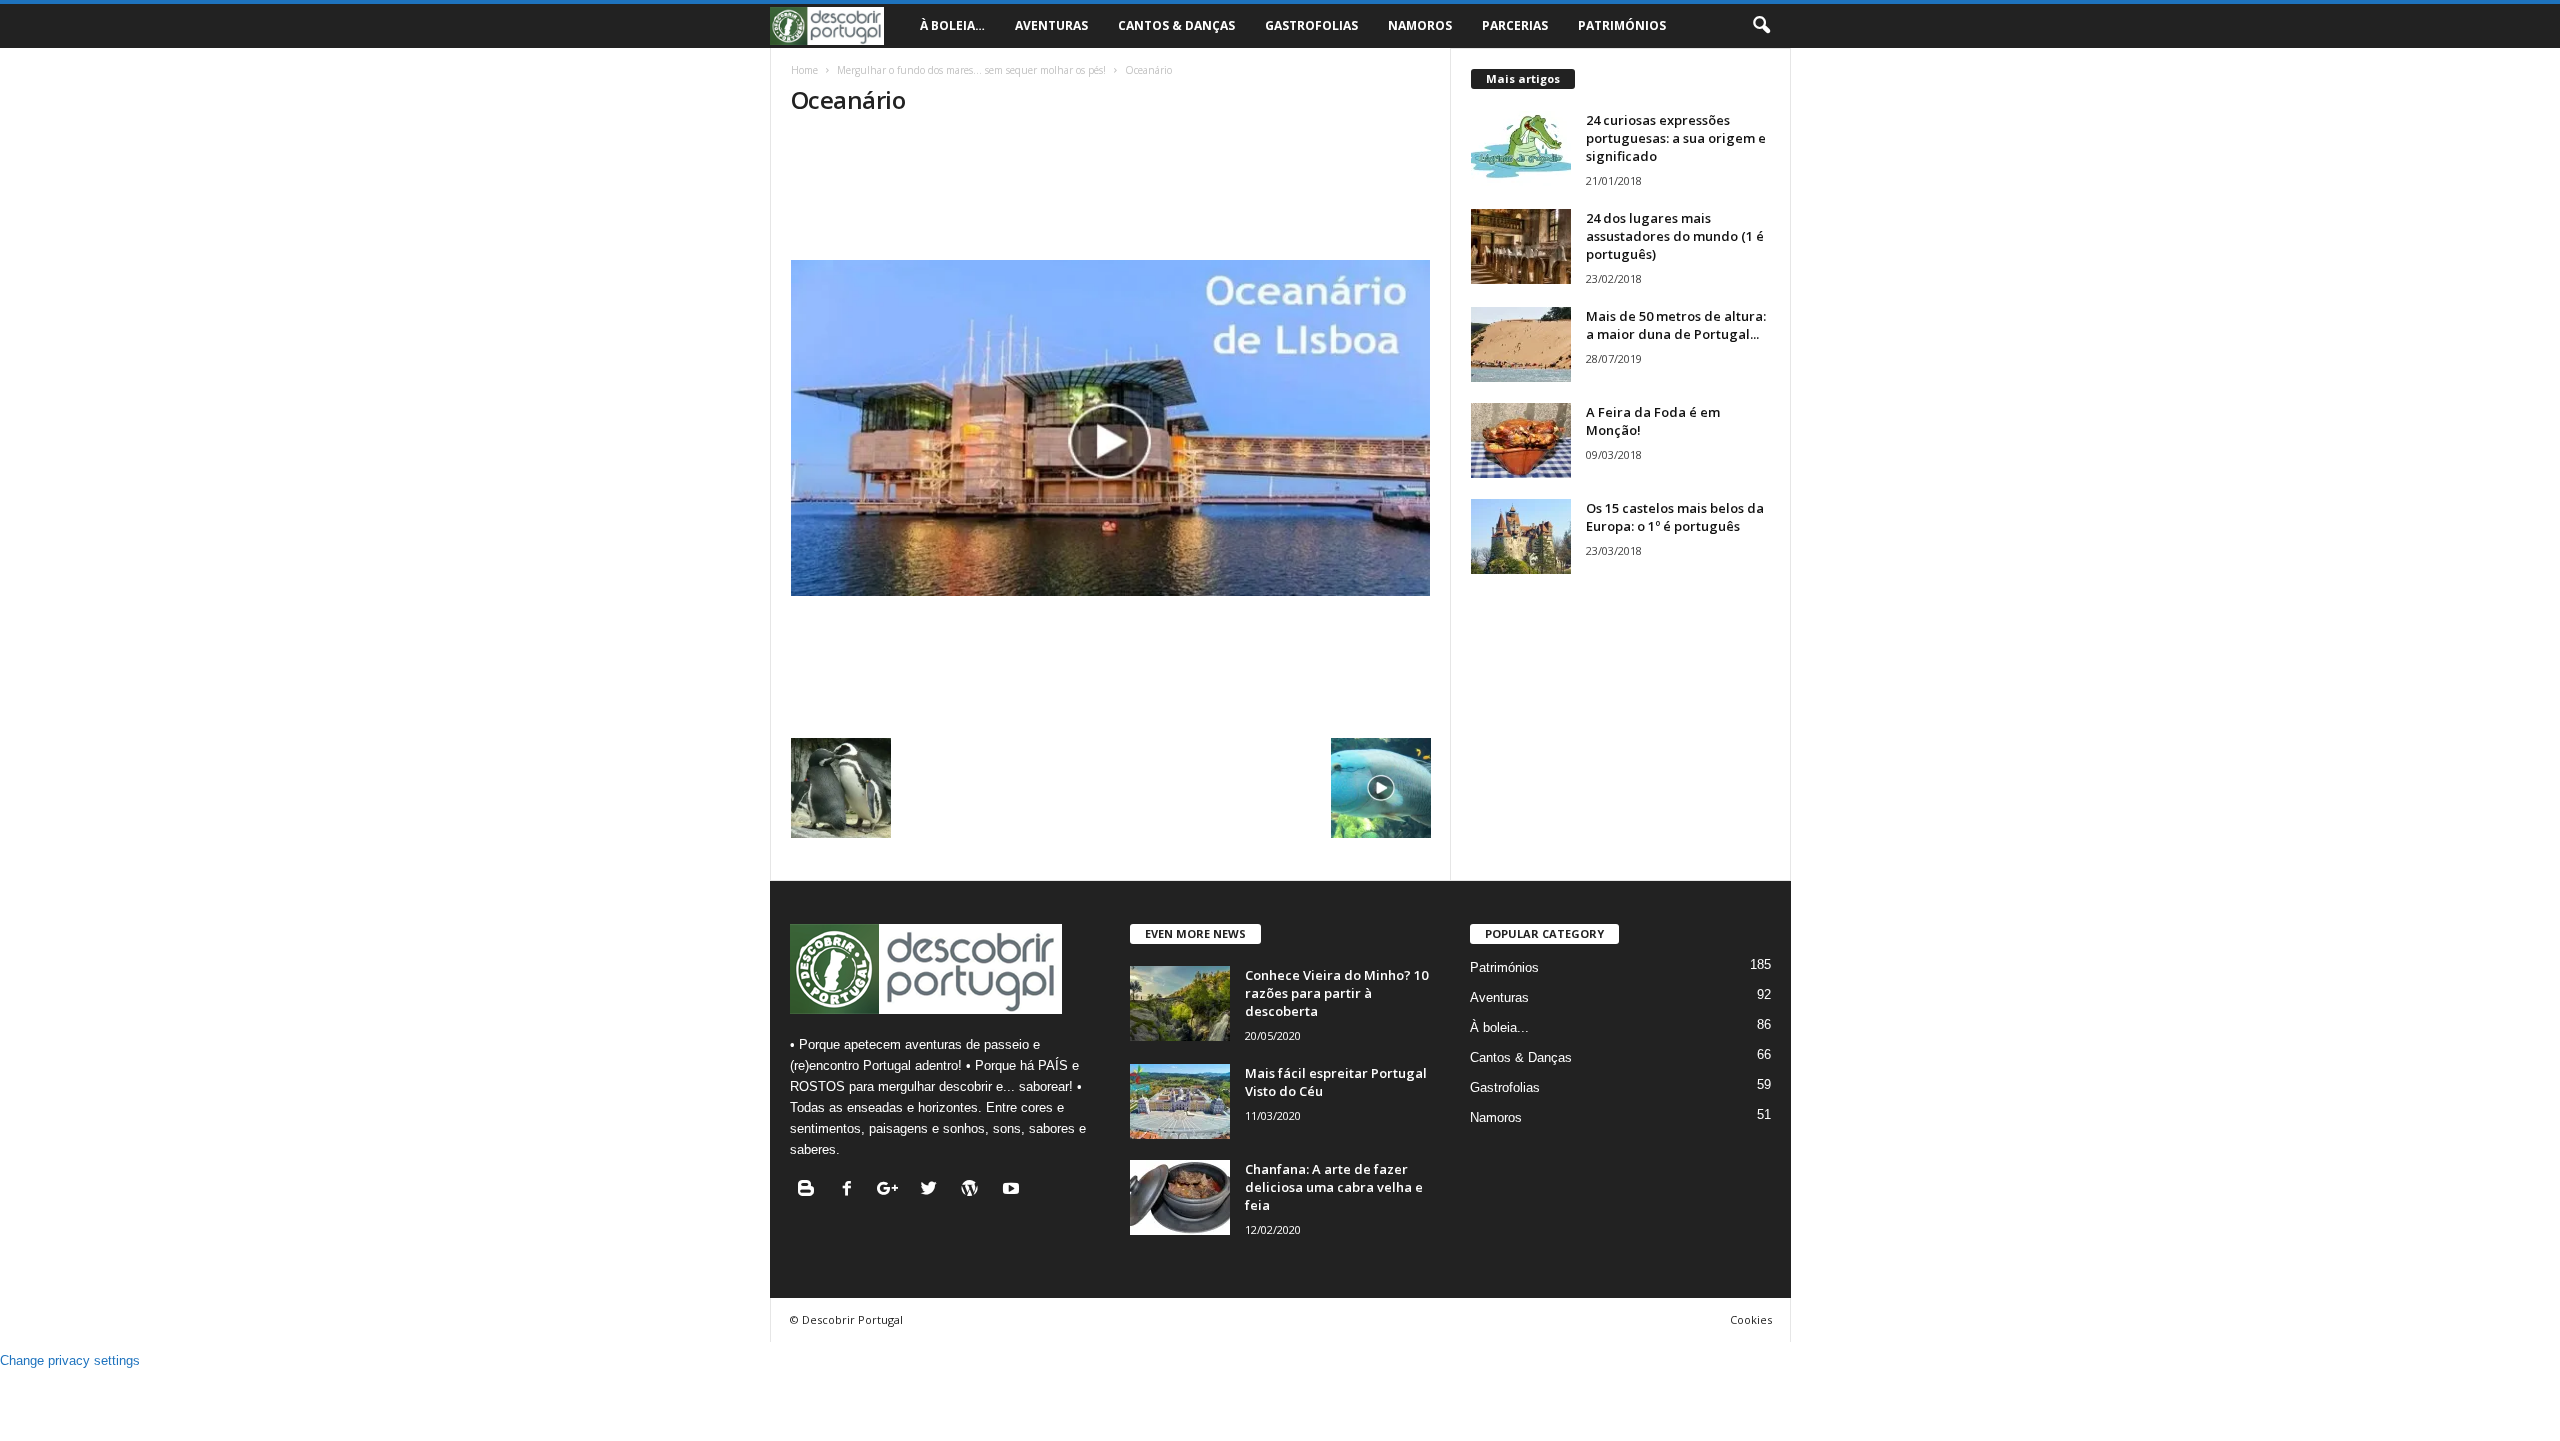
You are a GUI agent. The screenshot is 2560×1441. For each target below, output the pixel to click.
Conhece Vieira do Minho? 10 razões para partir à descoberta (1336, 993)
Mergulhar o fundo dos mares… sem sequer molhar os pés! (971, 70)
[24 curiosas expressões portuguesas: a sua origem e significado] (1521, 148)
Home (804, 70)
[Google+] (892, 1190)
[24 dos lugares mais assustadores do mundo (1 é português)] (1521, 246)
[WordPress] (974, 1190)
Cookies (1751, 1319)
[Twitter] (933, 1190)
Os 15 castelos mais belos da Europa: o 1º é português (1675, 517)
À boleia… (952, 25)
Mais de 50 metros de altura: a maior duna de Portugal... (1676, 325)
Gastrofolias (1311, 25)
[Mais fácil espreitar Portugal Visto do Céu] (1180, 1101)
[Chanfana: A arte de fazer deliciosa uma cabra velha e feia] (1180, 1197)
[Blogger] (810, 1190)
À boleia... (1499, 1027)
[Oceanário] (1111, 428)
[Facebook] (851, 1190)
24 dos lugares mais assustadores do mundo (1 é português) (1675, 236)
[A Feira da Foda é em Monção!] (1521, 440)
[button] (1761, 26)
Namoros (1420, 25)
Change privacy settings (70, 1360)
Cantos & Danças (1176, 25)
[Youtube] (1013, 1190)
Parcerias (1515, 25)
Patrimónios (1622, 25)
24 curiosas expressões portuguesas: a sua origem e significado (1676, 138)
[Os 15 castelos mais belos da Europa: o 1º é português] (1521, 536)
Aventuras (1051, 25)
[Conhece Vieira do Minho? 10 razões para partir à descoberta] (1180, 1003)
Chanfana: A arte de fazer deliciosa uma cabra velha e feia (1334, 1187)
